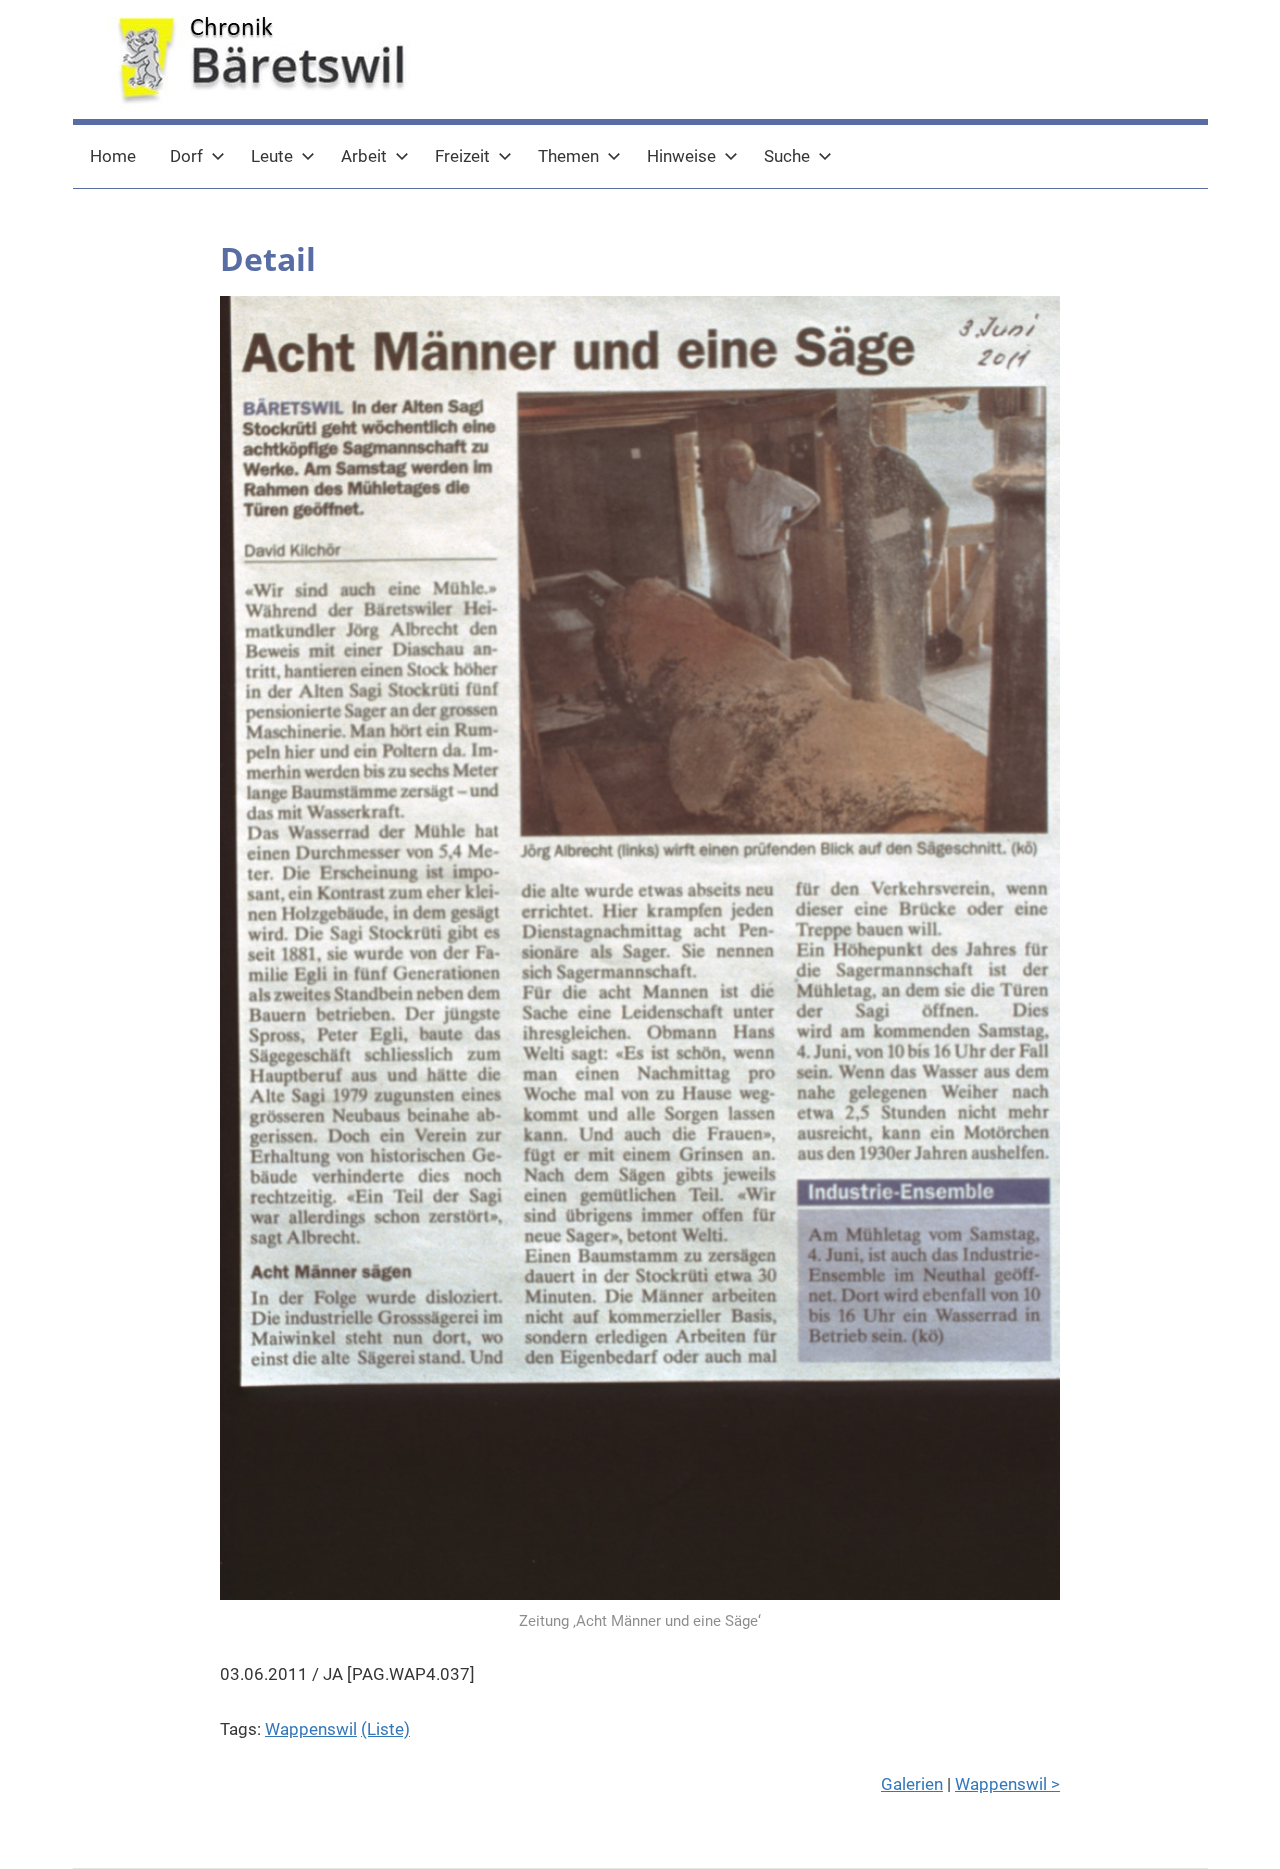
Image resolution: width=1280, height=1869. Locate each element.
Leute (272, 156)
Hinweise (681, 156)
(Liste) (385, 1729)
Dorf (186, 156)
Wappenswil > (1007, 1784)
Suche (787, 156)
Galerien (912, 1784)
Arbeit (364, 156)
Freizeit (462, 156)
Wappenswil (311, 1729)
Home (113, 156)
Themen (568, 156)
